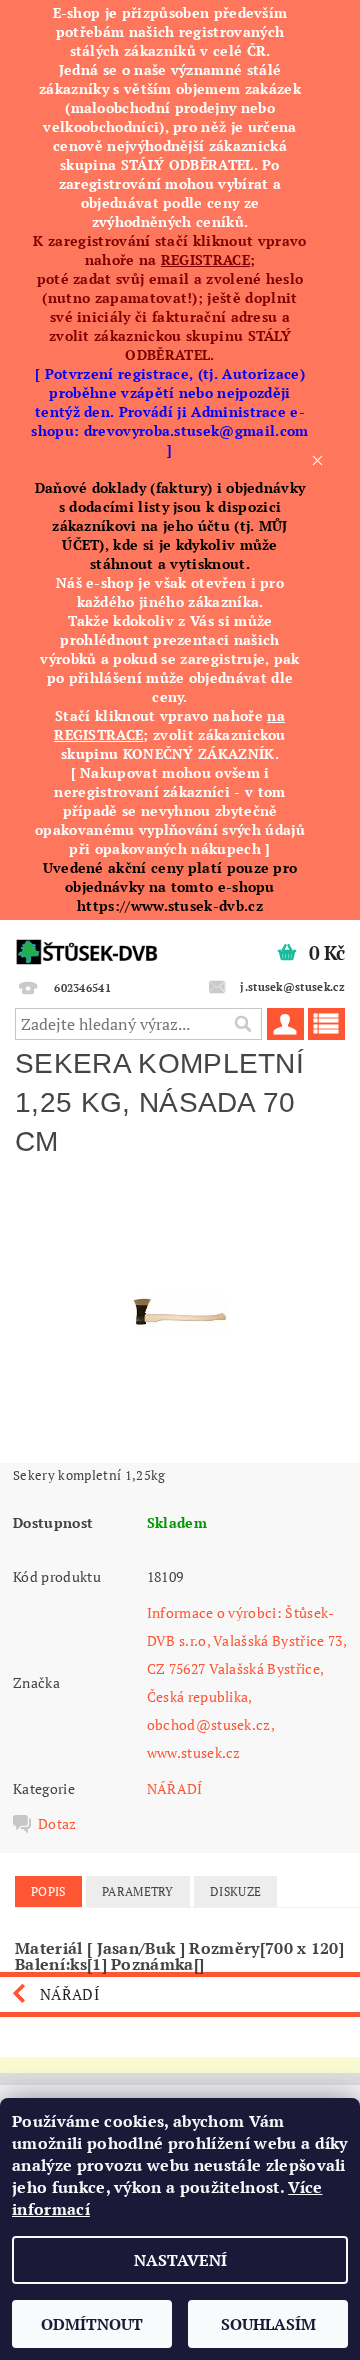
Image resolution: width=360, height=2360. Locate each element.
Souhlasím (268, 2324)
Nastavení (180, 2260)
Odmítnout (92, 2324)
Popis (48, 1891)
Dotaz (57, 1824)
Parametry (138, 1891)
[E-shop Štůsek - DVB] (86, 946)
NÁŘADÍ (175, 1788)
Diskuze (235, 1891)
